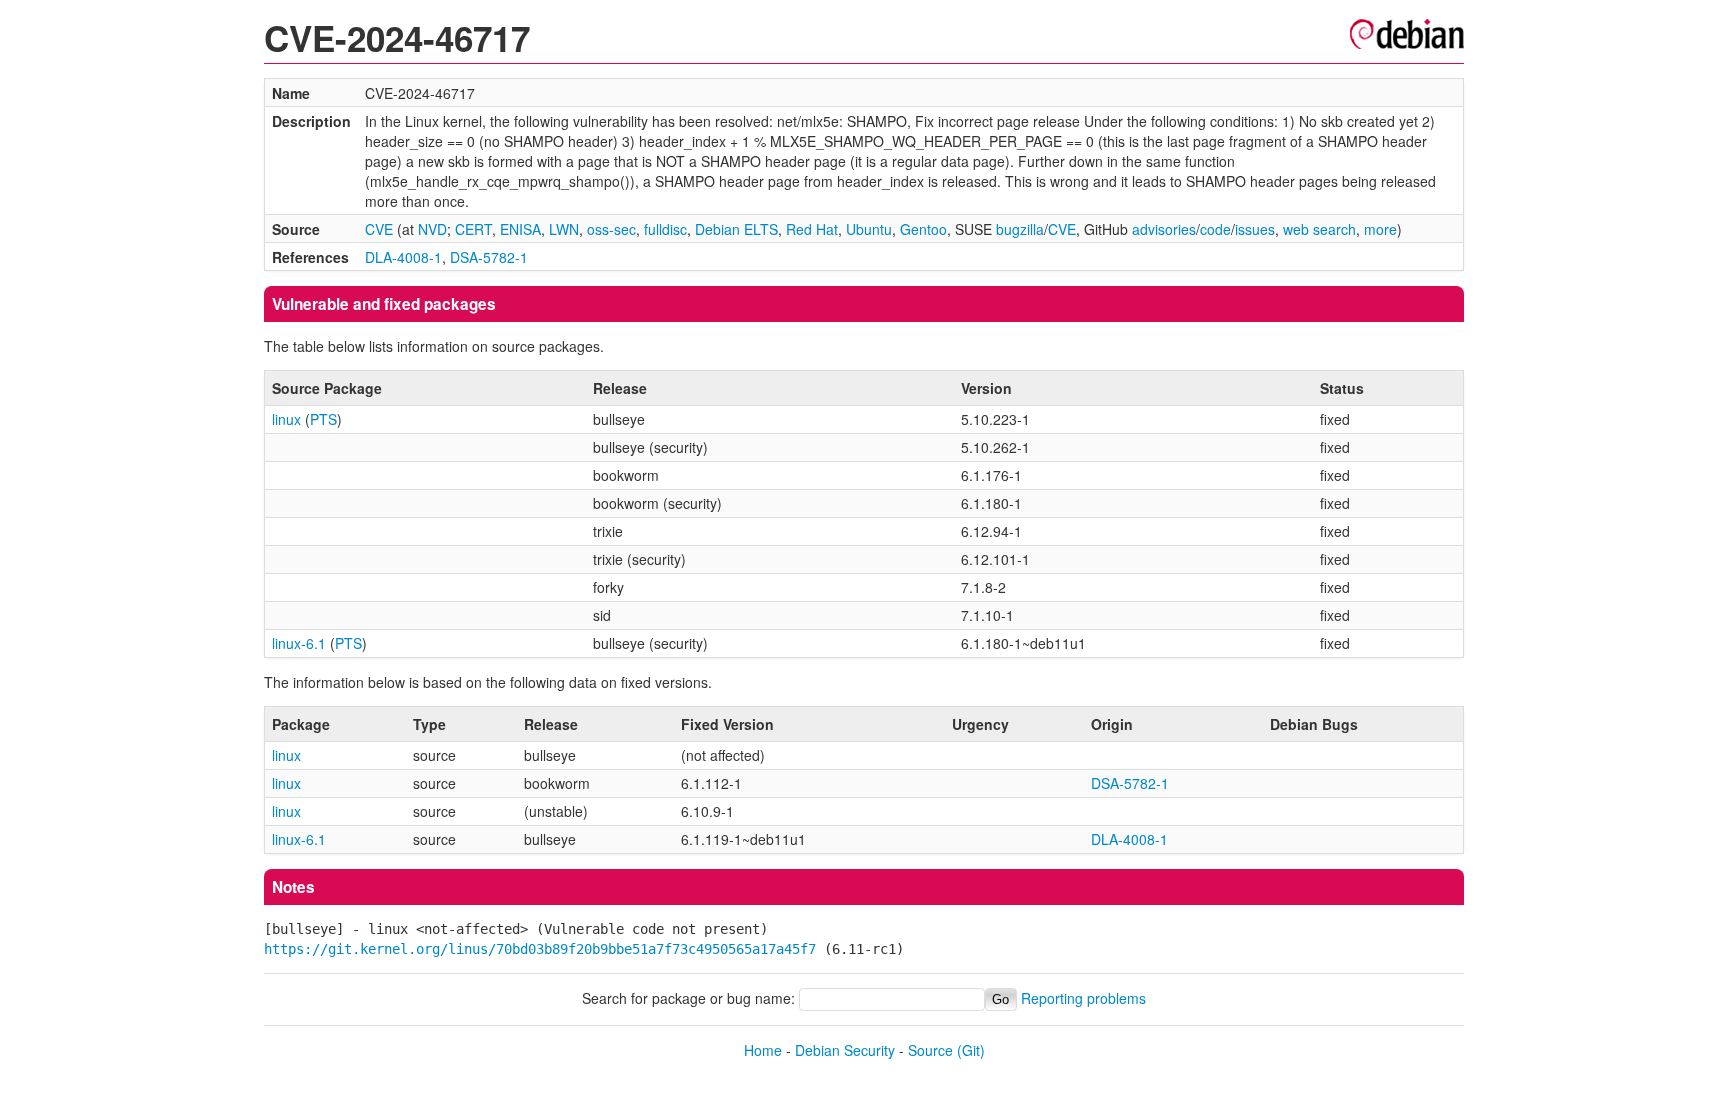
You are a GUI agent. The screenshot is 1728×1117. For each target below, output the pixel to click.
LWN (564, 229)
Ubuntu (869, 229)
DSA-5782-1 (489, 257)
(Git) (971, 1050)
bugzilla (1020, 229)
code (1215, 229)
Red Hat (812, 229)
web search (1319, 229)
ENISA (520, 229)
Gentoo (923, 229)
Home (763, 1050)
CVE (379, 229)
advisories (1164, 229)
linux (286, 419)
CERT (473, 229)
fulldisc (665, 229)
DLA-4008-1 (403, 257)
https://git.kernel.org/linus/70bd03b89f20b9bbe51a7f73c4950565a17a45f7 (540, 949)
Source (930, 1050)
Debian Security (845, 1050)
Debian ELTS (736, 229)
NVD (432, 229)
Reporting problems (1083, 998)
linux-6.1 (299, 643)
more (1380, 229)
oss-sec (611, 229)
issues (1255, 229)
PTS (323, 419)
